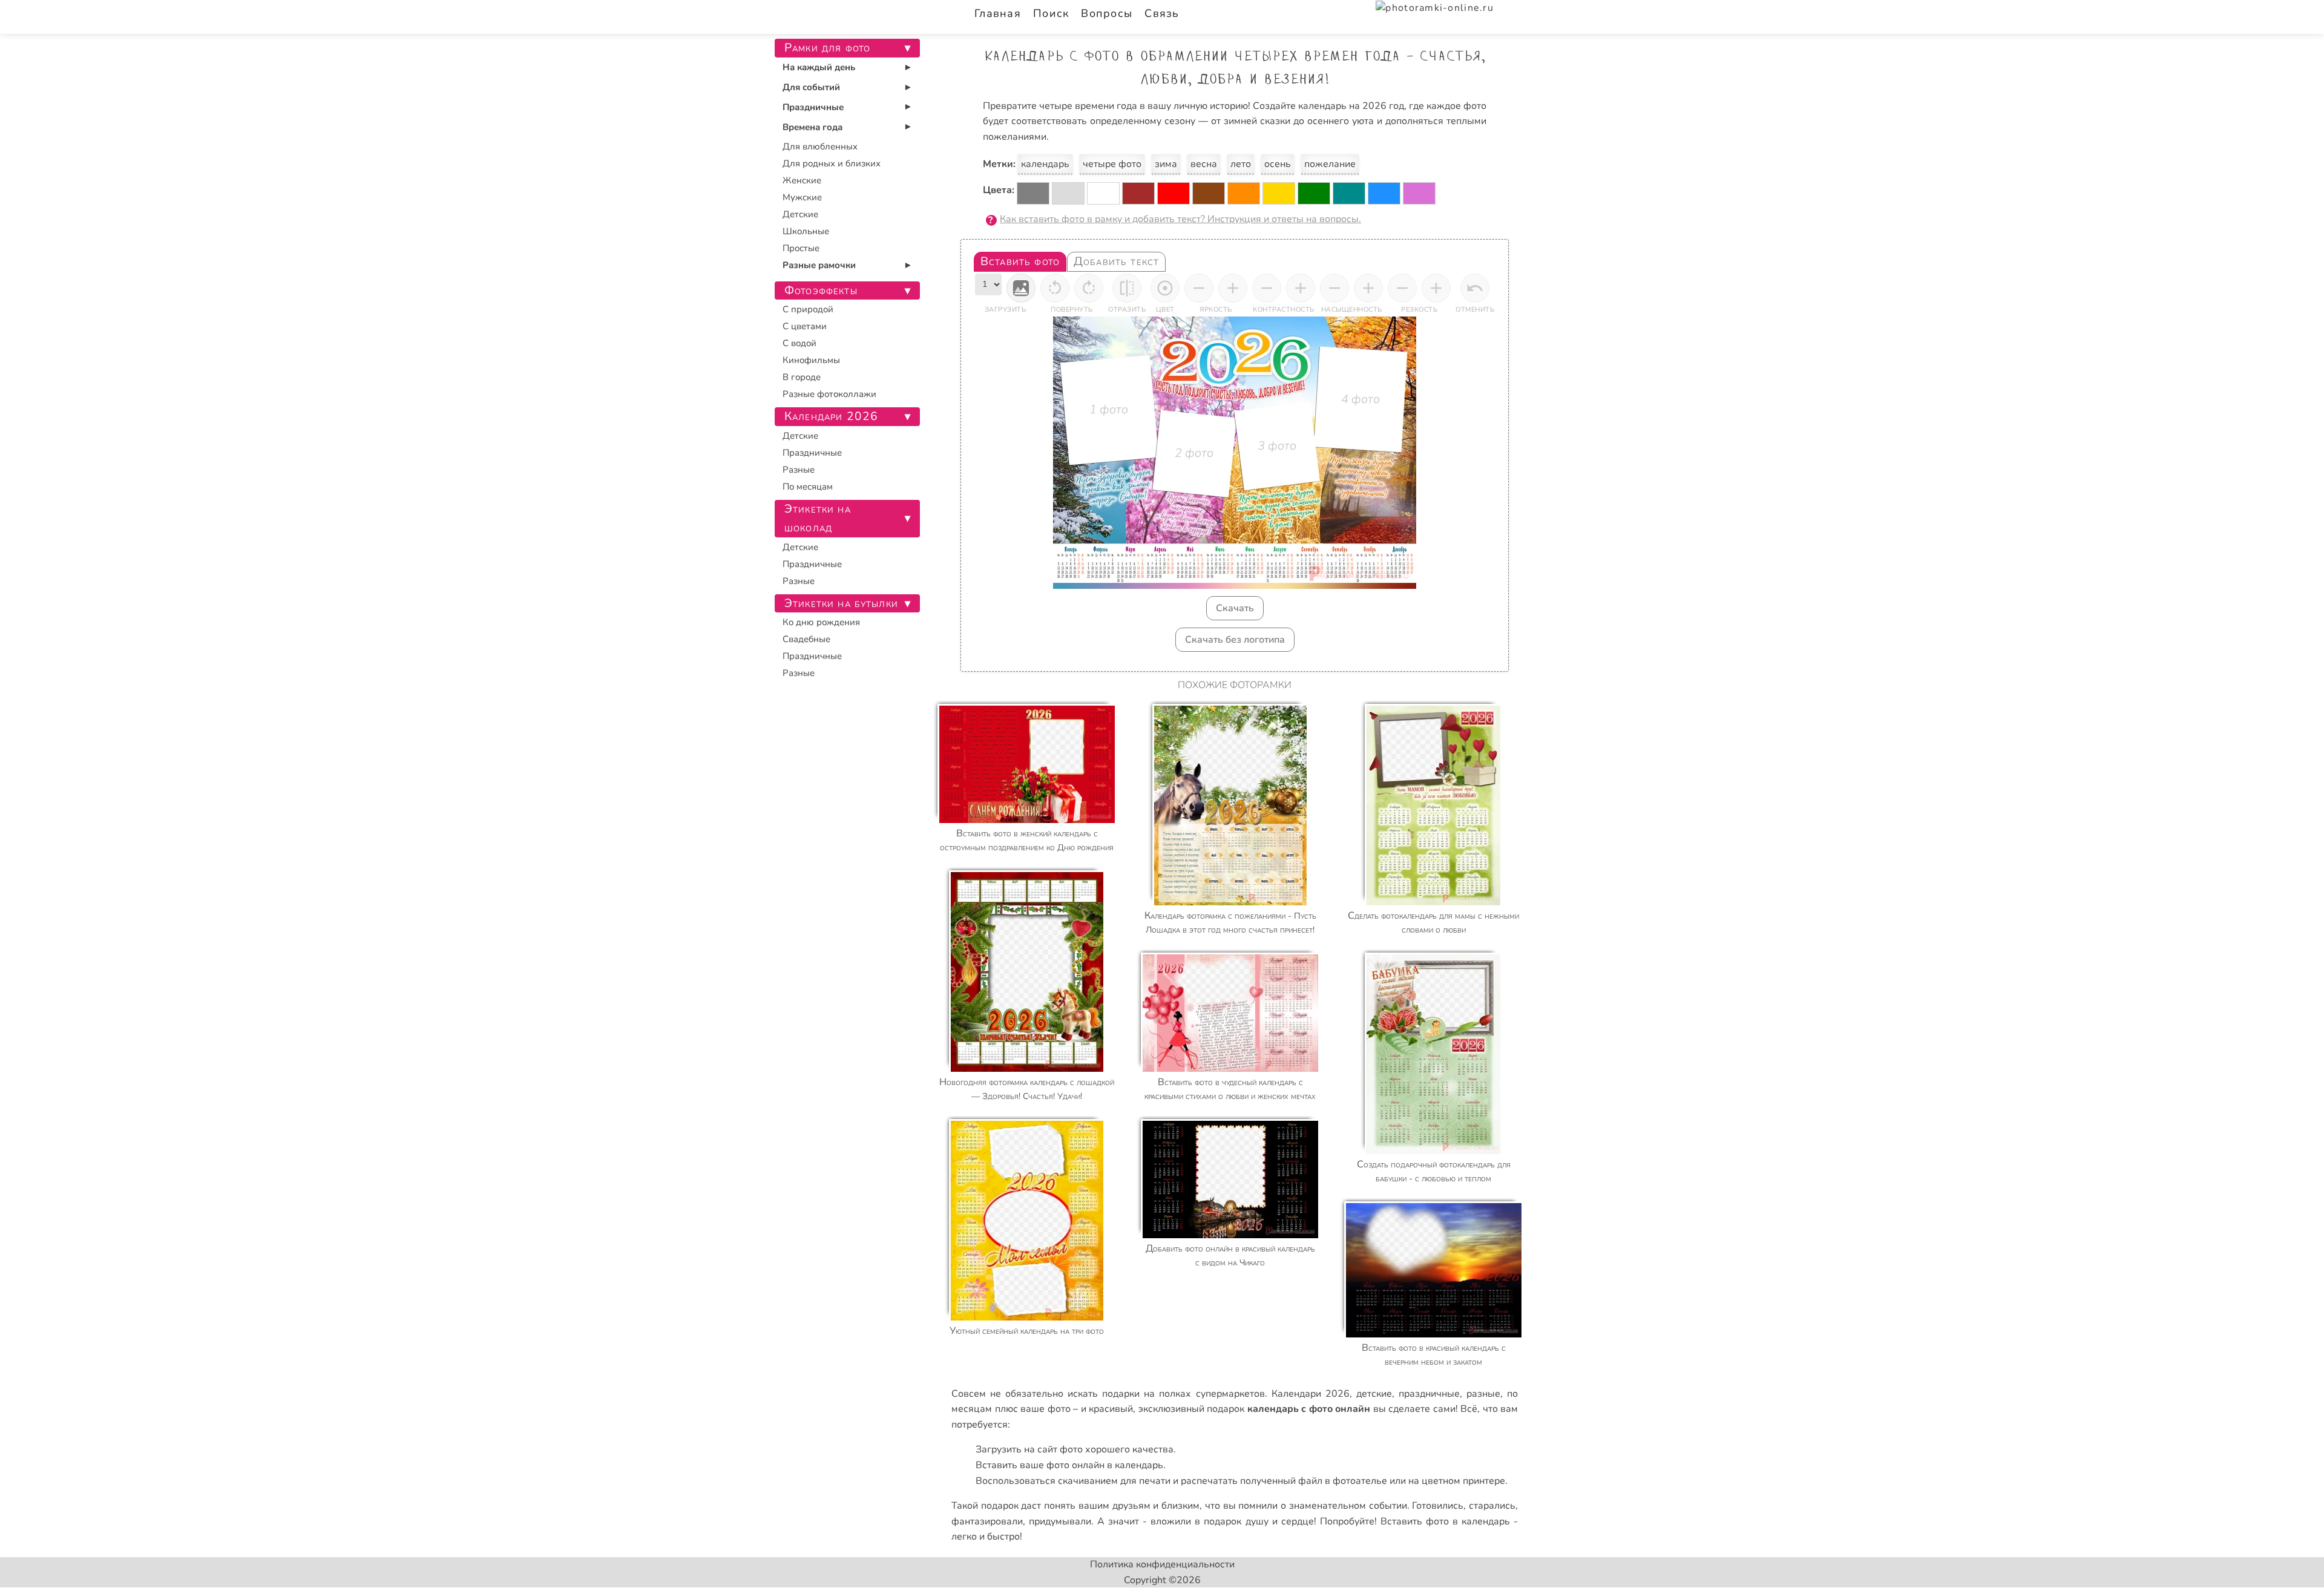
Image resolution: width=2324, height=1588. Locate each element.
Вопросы (1107, 13)
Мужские (802, 197)
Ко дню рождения (821, 622)
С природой (808, 309)
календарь (1045, 164)
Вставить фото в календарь (1445, 1521)
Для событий (811, 87)
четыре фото (1112, 164)
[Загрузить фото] (1021, 288)
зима (1166, 164)
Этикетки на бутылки (841, 603)
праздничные (1429, 1394)
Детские (800, 214)
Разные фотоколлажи (829, 394)
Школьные (806, 231)
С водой (799, 343)
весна (1204, 164)
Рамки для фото (827, 48)
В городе (802, 377)
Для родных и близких (832, 163)
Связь (1162, 13)
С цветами (805, 326)
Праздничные (813, 107)
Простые (801, 248)
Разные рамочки (819, 265)
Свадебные (806, 639)
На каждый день (819, 67)
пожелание (1330, 164)
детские (1374, 1394)
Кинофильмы (811, 360)
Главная (998, 13)
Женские (802, 180)
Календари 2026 (1311, 1394)
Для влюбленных (820, 146)
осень (1278, 164)
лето (1241, 164)
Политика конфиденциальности (1162, 1564)
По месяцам (808, 487)
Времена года (812, 127)
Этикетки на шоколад (818, 518)
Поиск (1051, 13)
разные (1483, 1394)
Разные (799, 470)
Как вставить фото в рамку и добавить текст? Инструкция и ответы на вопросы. (1180, 219)
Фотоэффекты (821, 290)
